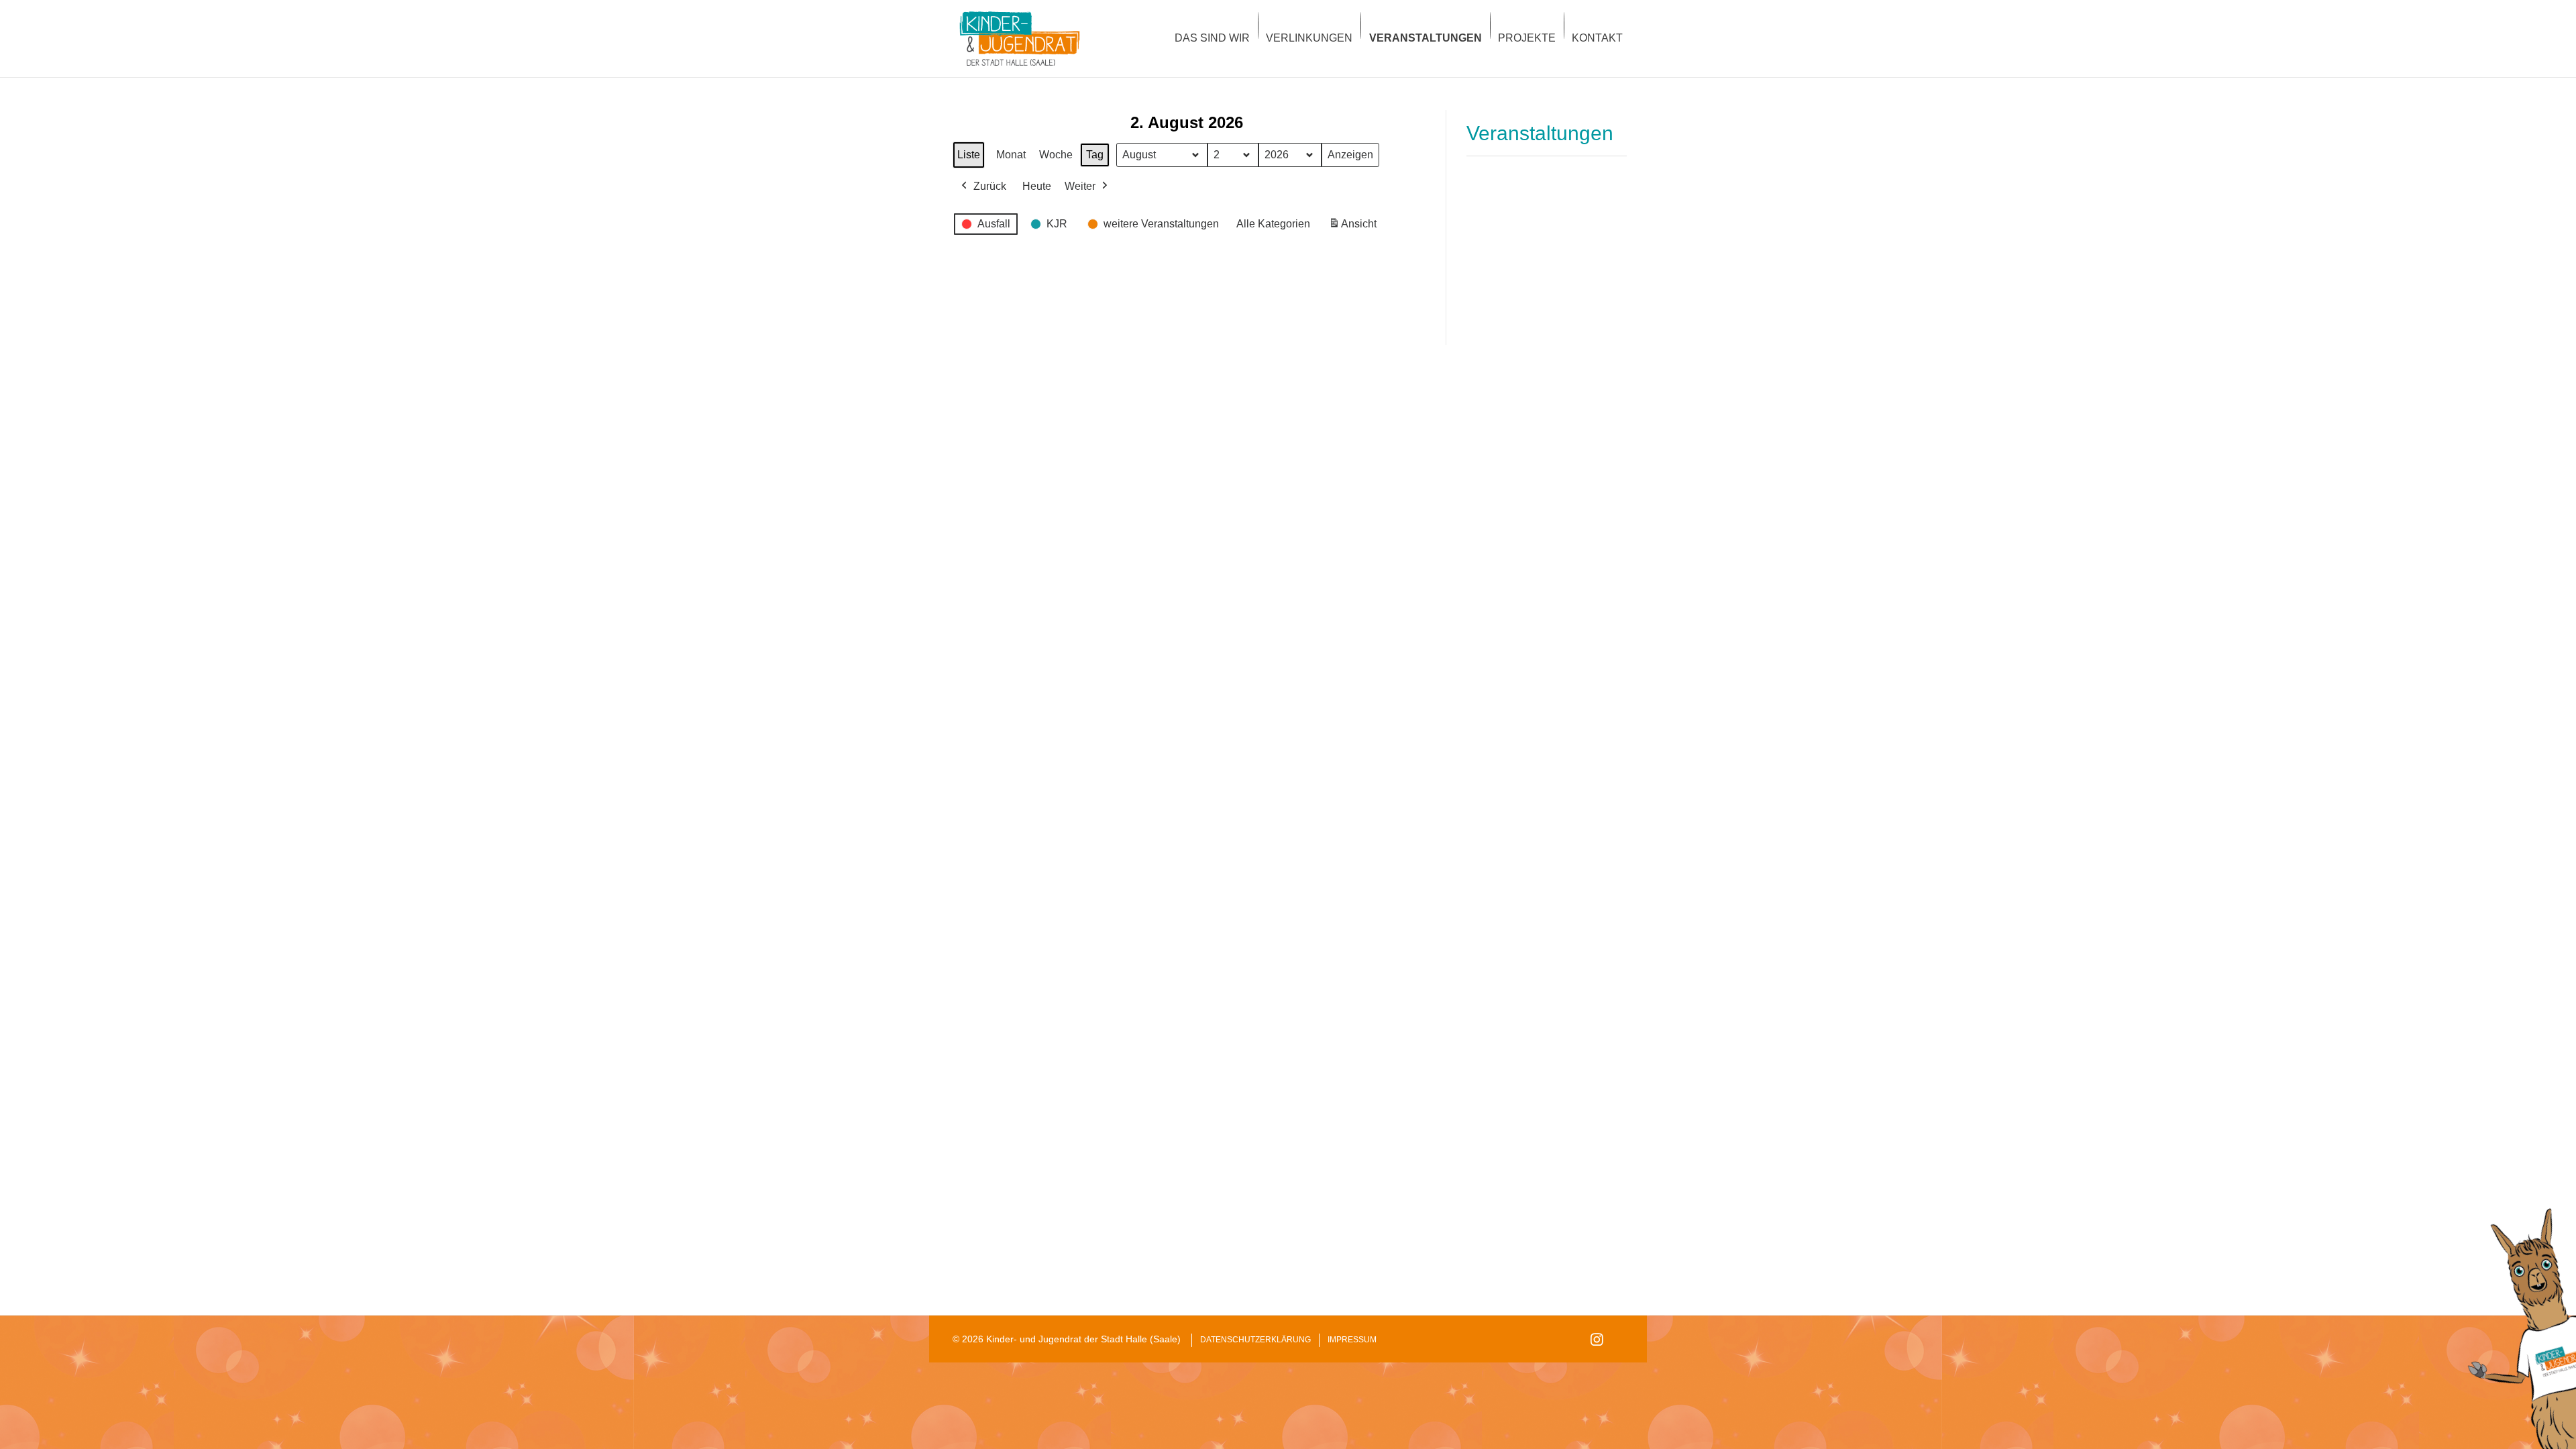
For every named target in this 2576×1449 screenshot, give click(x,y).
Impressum (1352, 1340)
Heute (1037, 186)
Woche (1056, 155)
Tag (1095, 155)
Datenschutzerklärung (1255, 1340)
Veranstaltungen (1540, 133)
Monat (1011, 155)
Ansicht (1355, 228)
